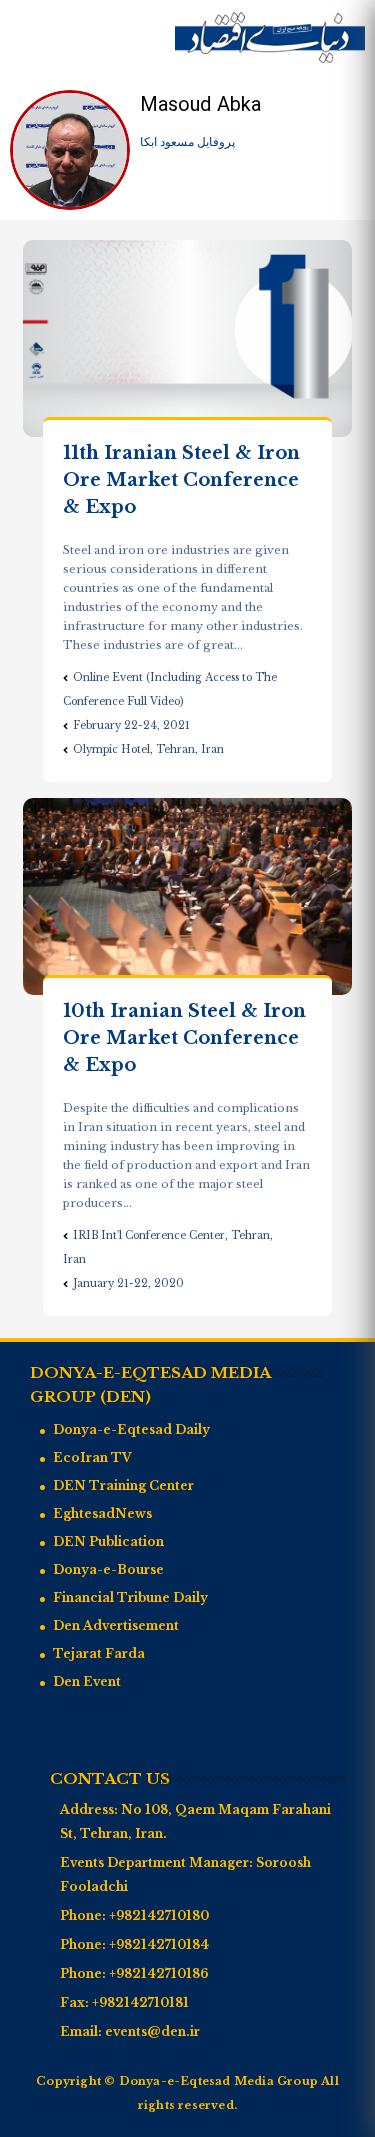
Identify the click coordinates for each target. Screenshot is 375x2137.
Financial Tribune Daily (130, 1597)
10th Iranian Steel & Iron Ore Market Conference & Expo (184, 1038)
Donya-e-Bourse (108, 1569)
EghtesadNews (102, 1513)
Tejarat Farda (99, 1653)
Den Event (87, 1681)
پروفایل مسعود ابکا (187, 142)
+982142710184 (159, 1944)
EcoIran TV (92, 1457)
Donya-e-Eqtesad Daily (131, 1429)
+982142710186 (159, 1973)
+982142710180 (159, 1915)
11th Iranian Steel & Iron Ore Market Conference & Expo (181, 480)
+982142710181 (140, 2002)
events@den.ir (152, 2031)
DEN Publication (108, 1541)
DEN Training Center (123, 1485)
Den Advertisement (116, 1625)
